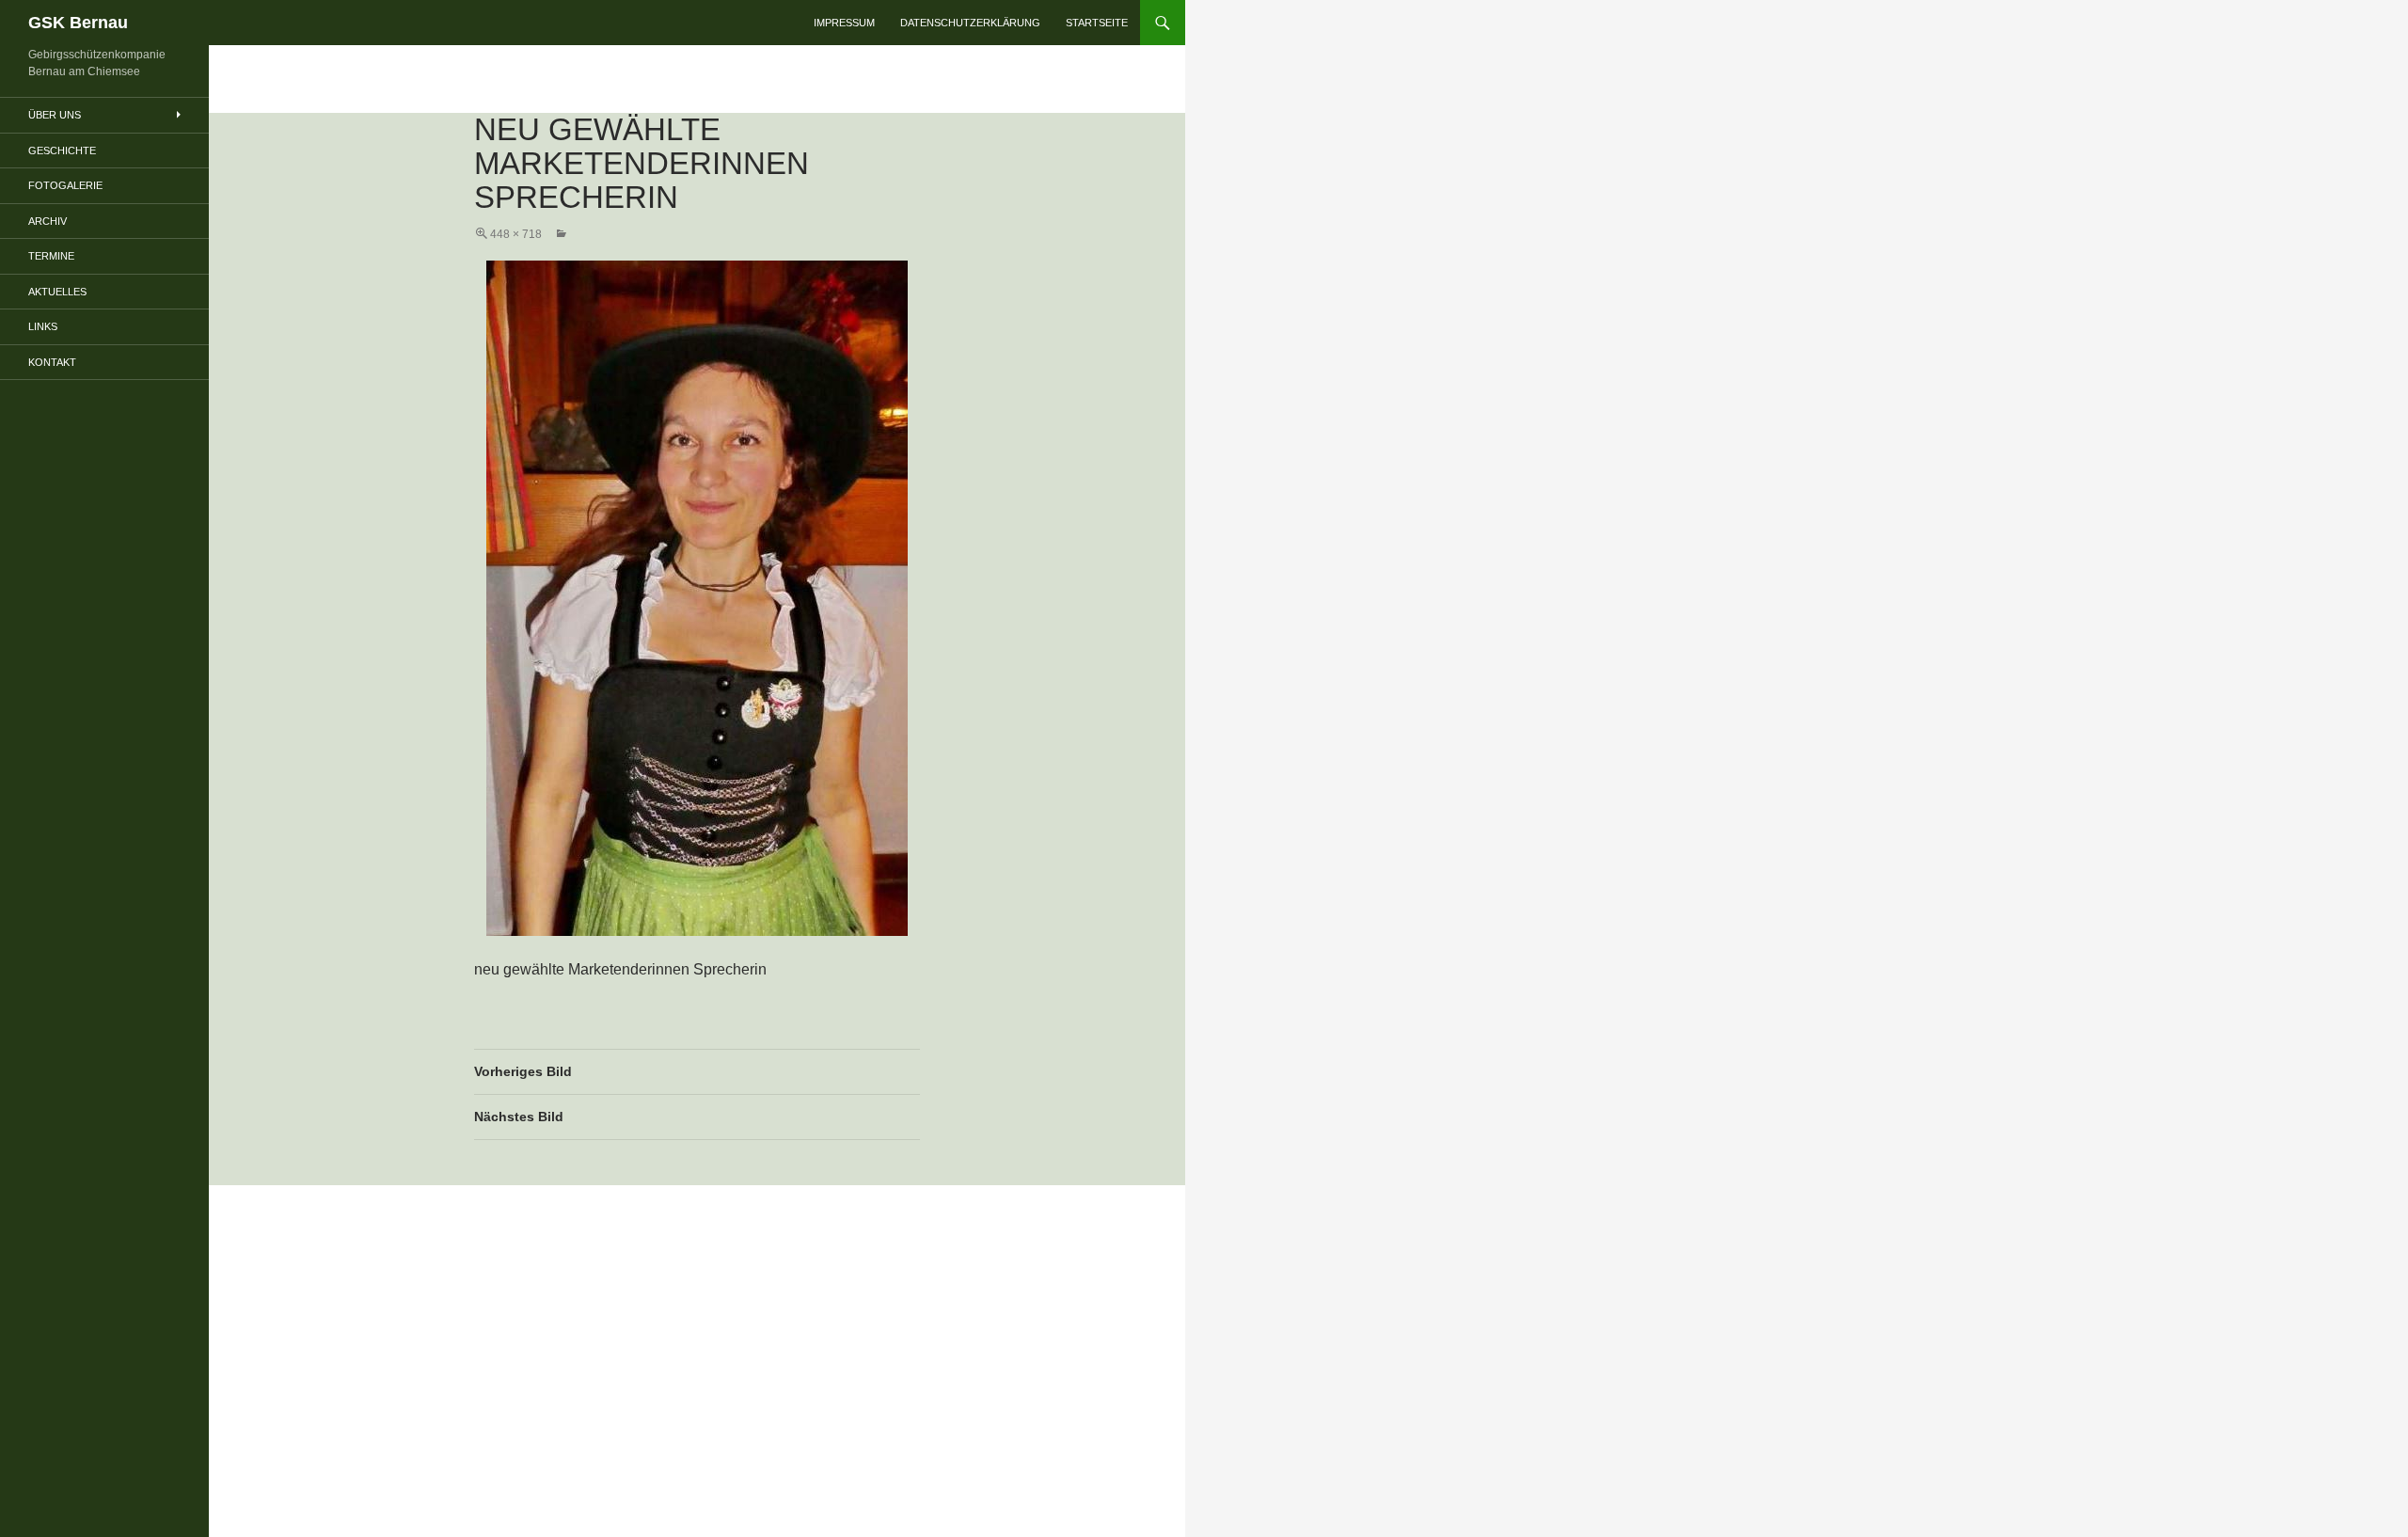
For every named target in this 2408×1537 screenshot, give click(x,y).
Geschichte (62, 151)
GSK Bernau (78, 23)
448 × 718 (516, 234)
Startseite (1097, 23)
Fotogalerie (65, 185)
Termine (51, 256)
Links (43, 326)
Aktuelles (57, 292)
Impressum (844, 23)
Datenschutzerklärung (970, 23)
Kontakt (52, 362)
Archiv (48, 221)
